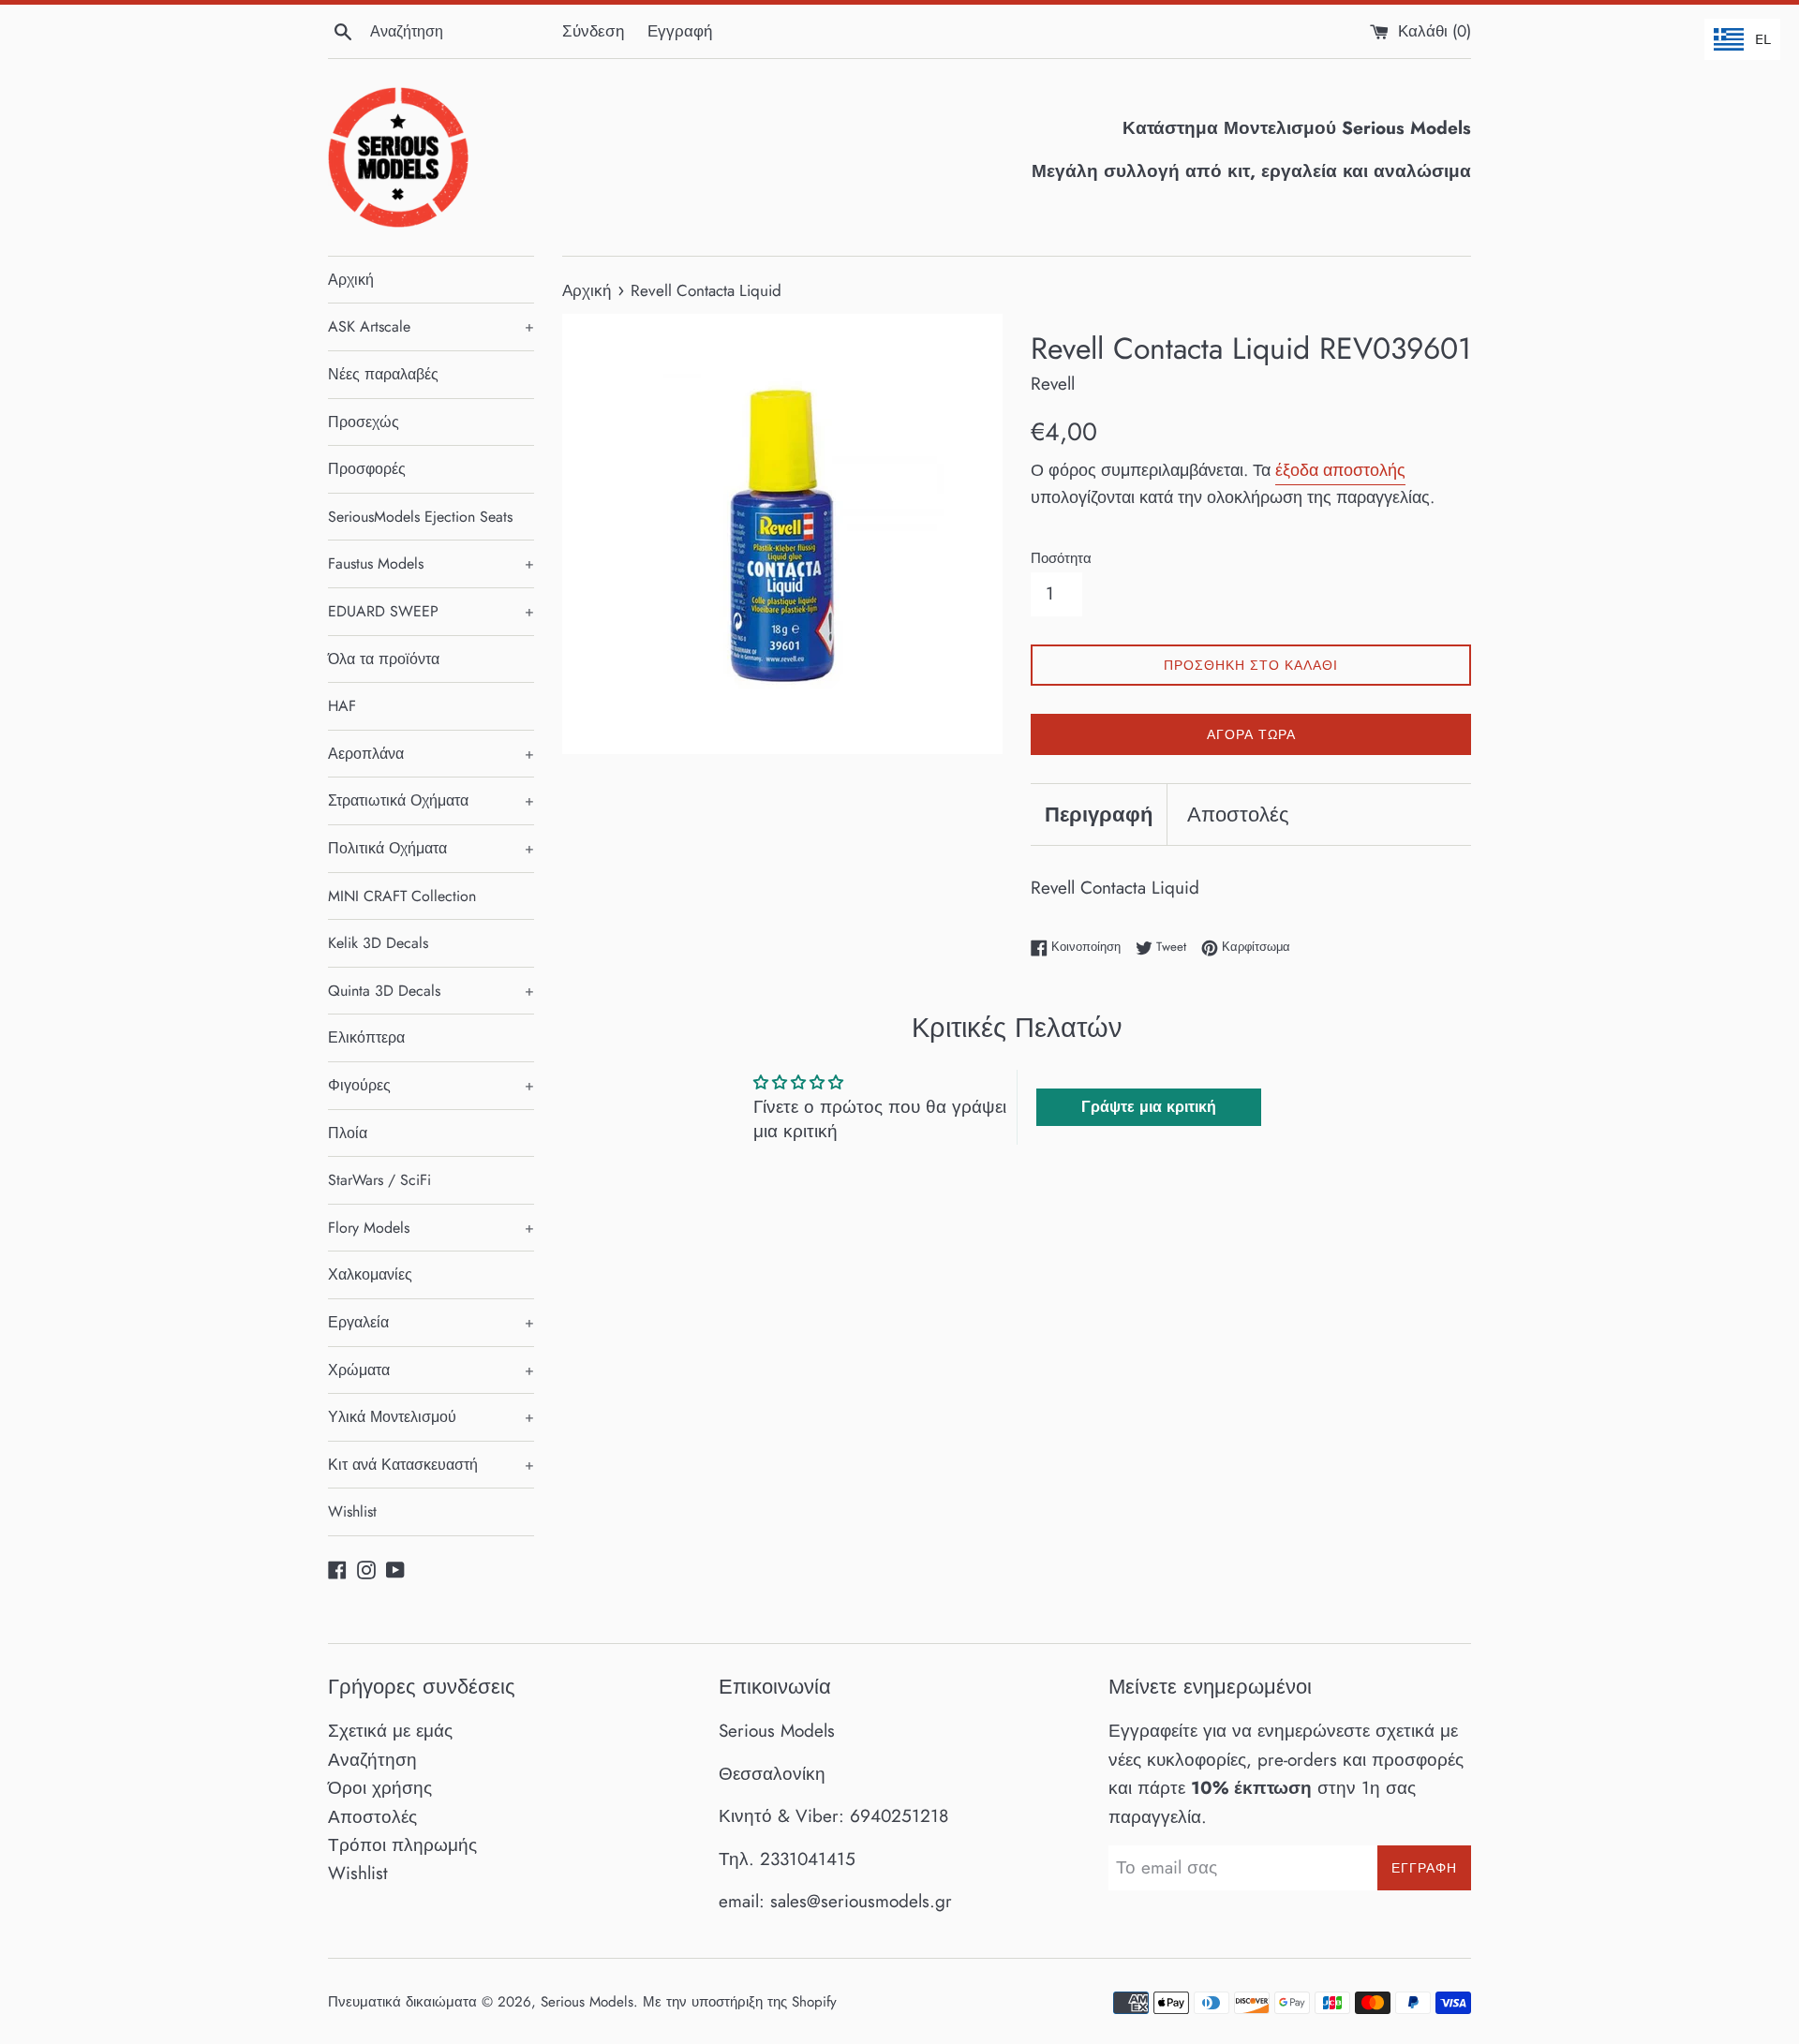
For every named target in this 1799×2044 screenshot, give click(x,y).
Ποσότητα (1061, 558)
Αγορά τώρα (1251, 734)
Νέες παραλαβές (383, 374)
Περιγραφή (1099, 814)
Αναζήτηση (372, 1760)
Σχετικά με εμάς (390, 1731)
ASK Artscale (431, 326)
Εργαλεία (431, 1322)
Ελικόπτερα (366, 1037)
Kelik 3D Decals (378, 943)
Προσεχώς (364, 422)
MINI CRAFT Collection (402, 896)
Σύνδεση (593, 31)
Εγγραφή (680, 31)
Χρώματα (431, 1370)
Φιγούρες (431, 1085)
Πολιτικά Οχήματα (431, 848)
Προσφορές (367, 469)
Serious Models (587, 2002)
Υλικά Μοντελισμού (431, 1417)
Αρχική (351, 280)
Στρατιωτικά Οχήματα (431, 800)
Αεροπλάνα (431, 754)
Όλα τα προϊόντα (384, 659)
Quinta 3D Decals (431, 991)
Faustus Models (431, 563)
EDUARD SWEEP (431, 611)
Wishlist (352, 1511)
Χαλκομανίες (370, 1274)
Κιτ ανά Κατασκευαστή (431, 1465)
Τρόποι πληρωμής (402, 1845)
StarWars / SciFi (379, 1180)
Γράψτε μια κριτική (1149, 1107)
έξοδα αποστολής (1340, 470)
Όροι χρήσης (380, 1788)
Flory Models (431, 1228)
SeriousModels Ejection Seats (420, 517)
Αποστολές (1238, 814)
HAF (342, 706)
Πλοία (348, 1133)
